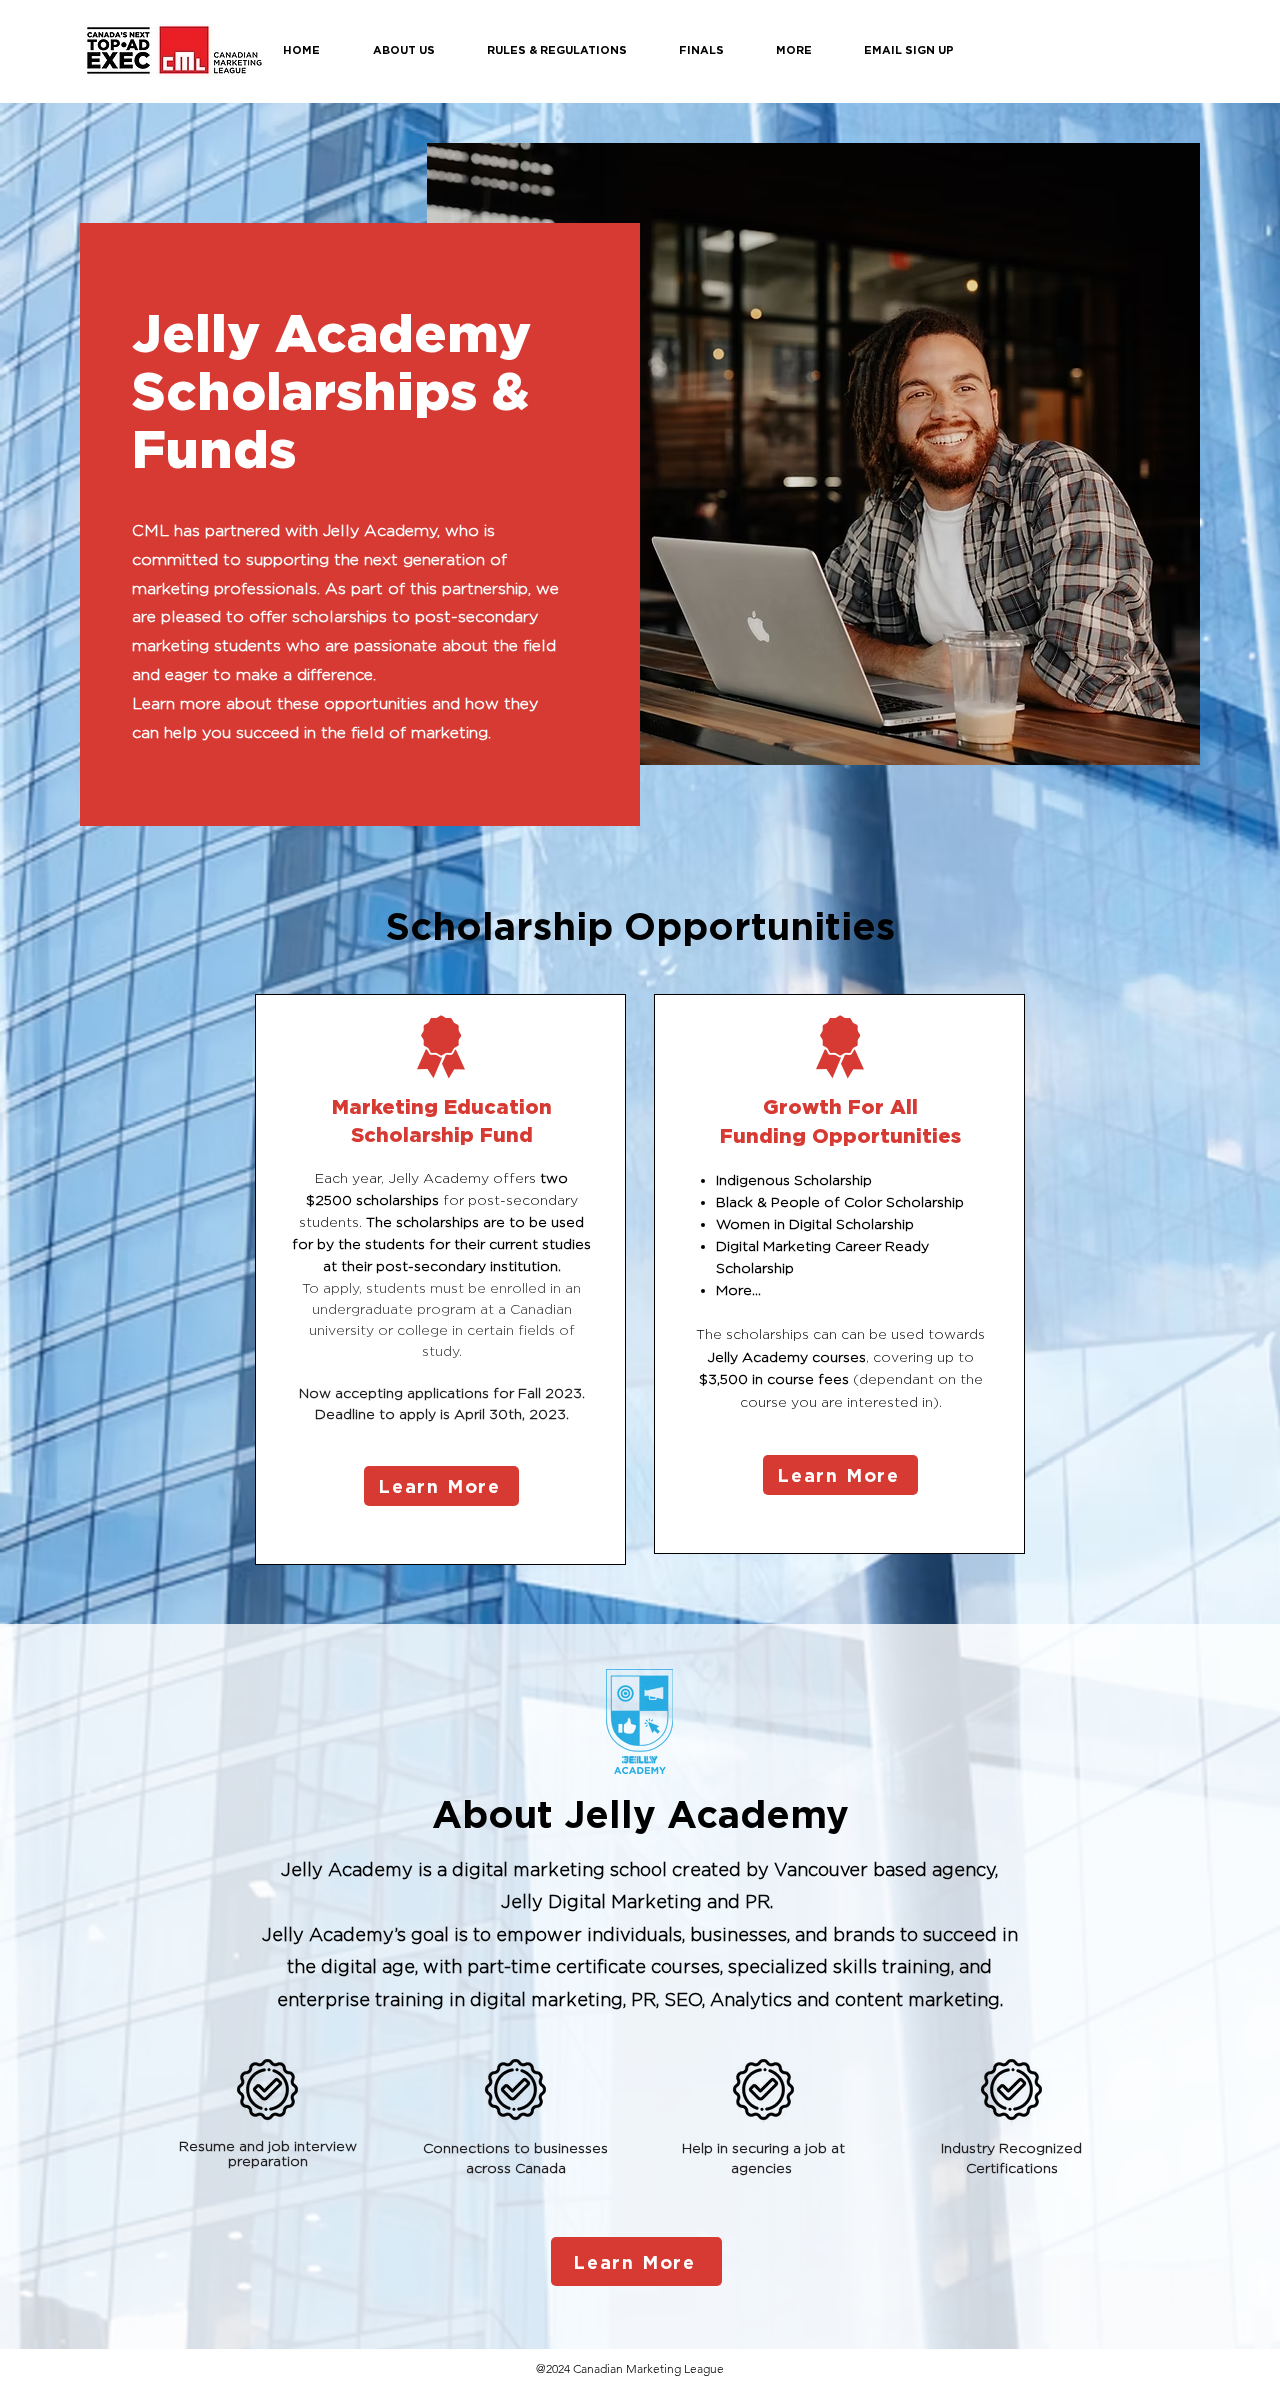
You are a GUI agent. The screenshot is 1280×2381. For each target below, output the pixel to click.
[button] (420, 50)
